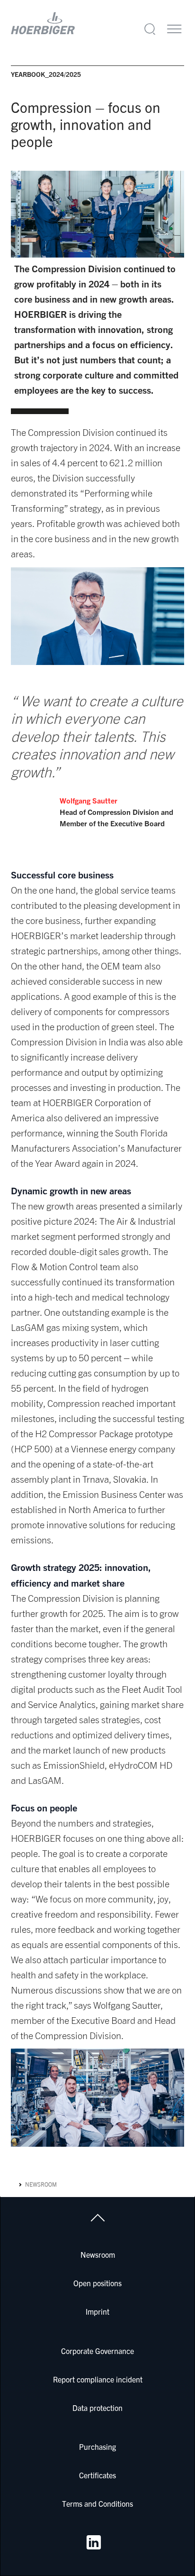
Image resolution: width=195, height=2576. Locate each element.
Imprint (97, 2311)
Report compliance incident (98, 2379)
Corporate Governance (97, 2351)
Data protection (97, 2408)
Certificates (97, 2475)
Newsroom (41, 2184)
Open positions (97, 2283)
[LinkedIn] (94, 2542)
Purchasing (97, 2447)
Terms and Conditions (97, 2503)
